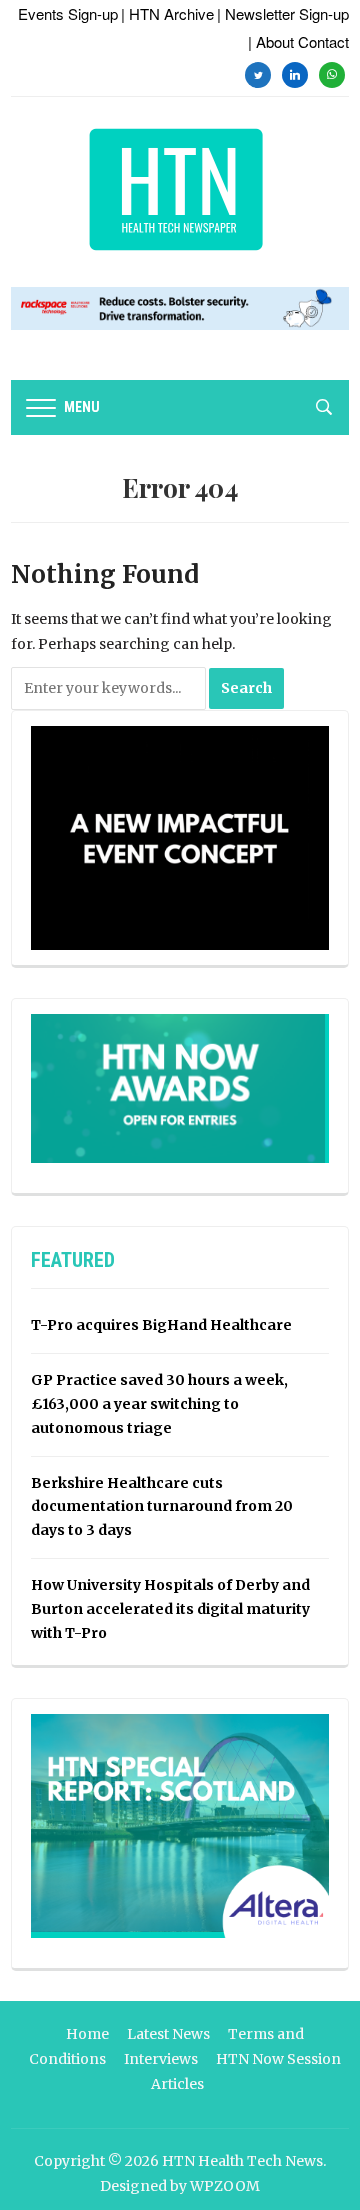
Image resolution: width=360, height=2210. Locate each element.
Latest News (168, 2034)
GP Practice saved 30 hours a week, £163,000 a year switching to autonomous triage (159, 1404)
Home (87, 2034)
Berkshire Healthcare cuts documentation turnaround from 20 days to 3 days (162, 1507)
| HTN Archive (167, 13)
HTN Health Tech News (242, 2161)
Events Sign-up (68, 13)
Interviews (161, 2059)
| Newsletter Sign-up (283, 13)
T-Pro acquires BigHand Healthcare (161, 1325)
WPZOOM (225, 2186)
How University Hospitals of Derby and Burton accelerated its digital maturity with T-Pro (170, 1609)
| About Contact (298, 41)
